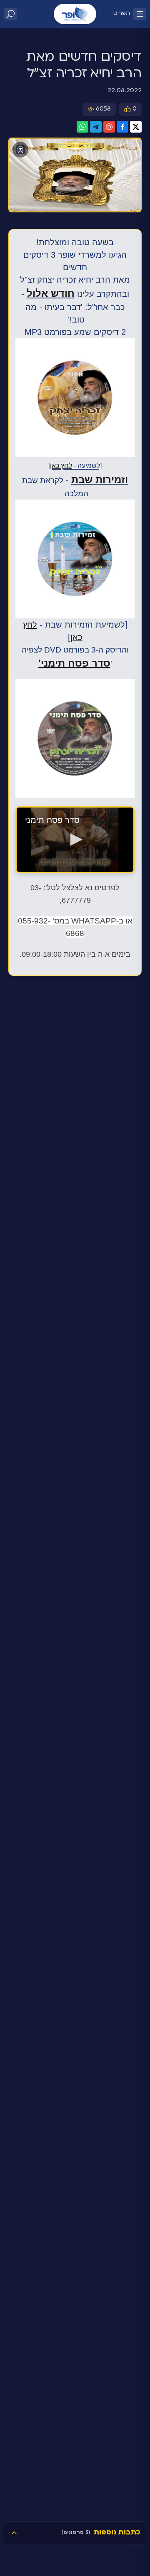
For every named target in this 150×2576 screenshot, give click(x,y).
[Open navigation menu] (140, 14)
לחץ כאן (61, 466)
